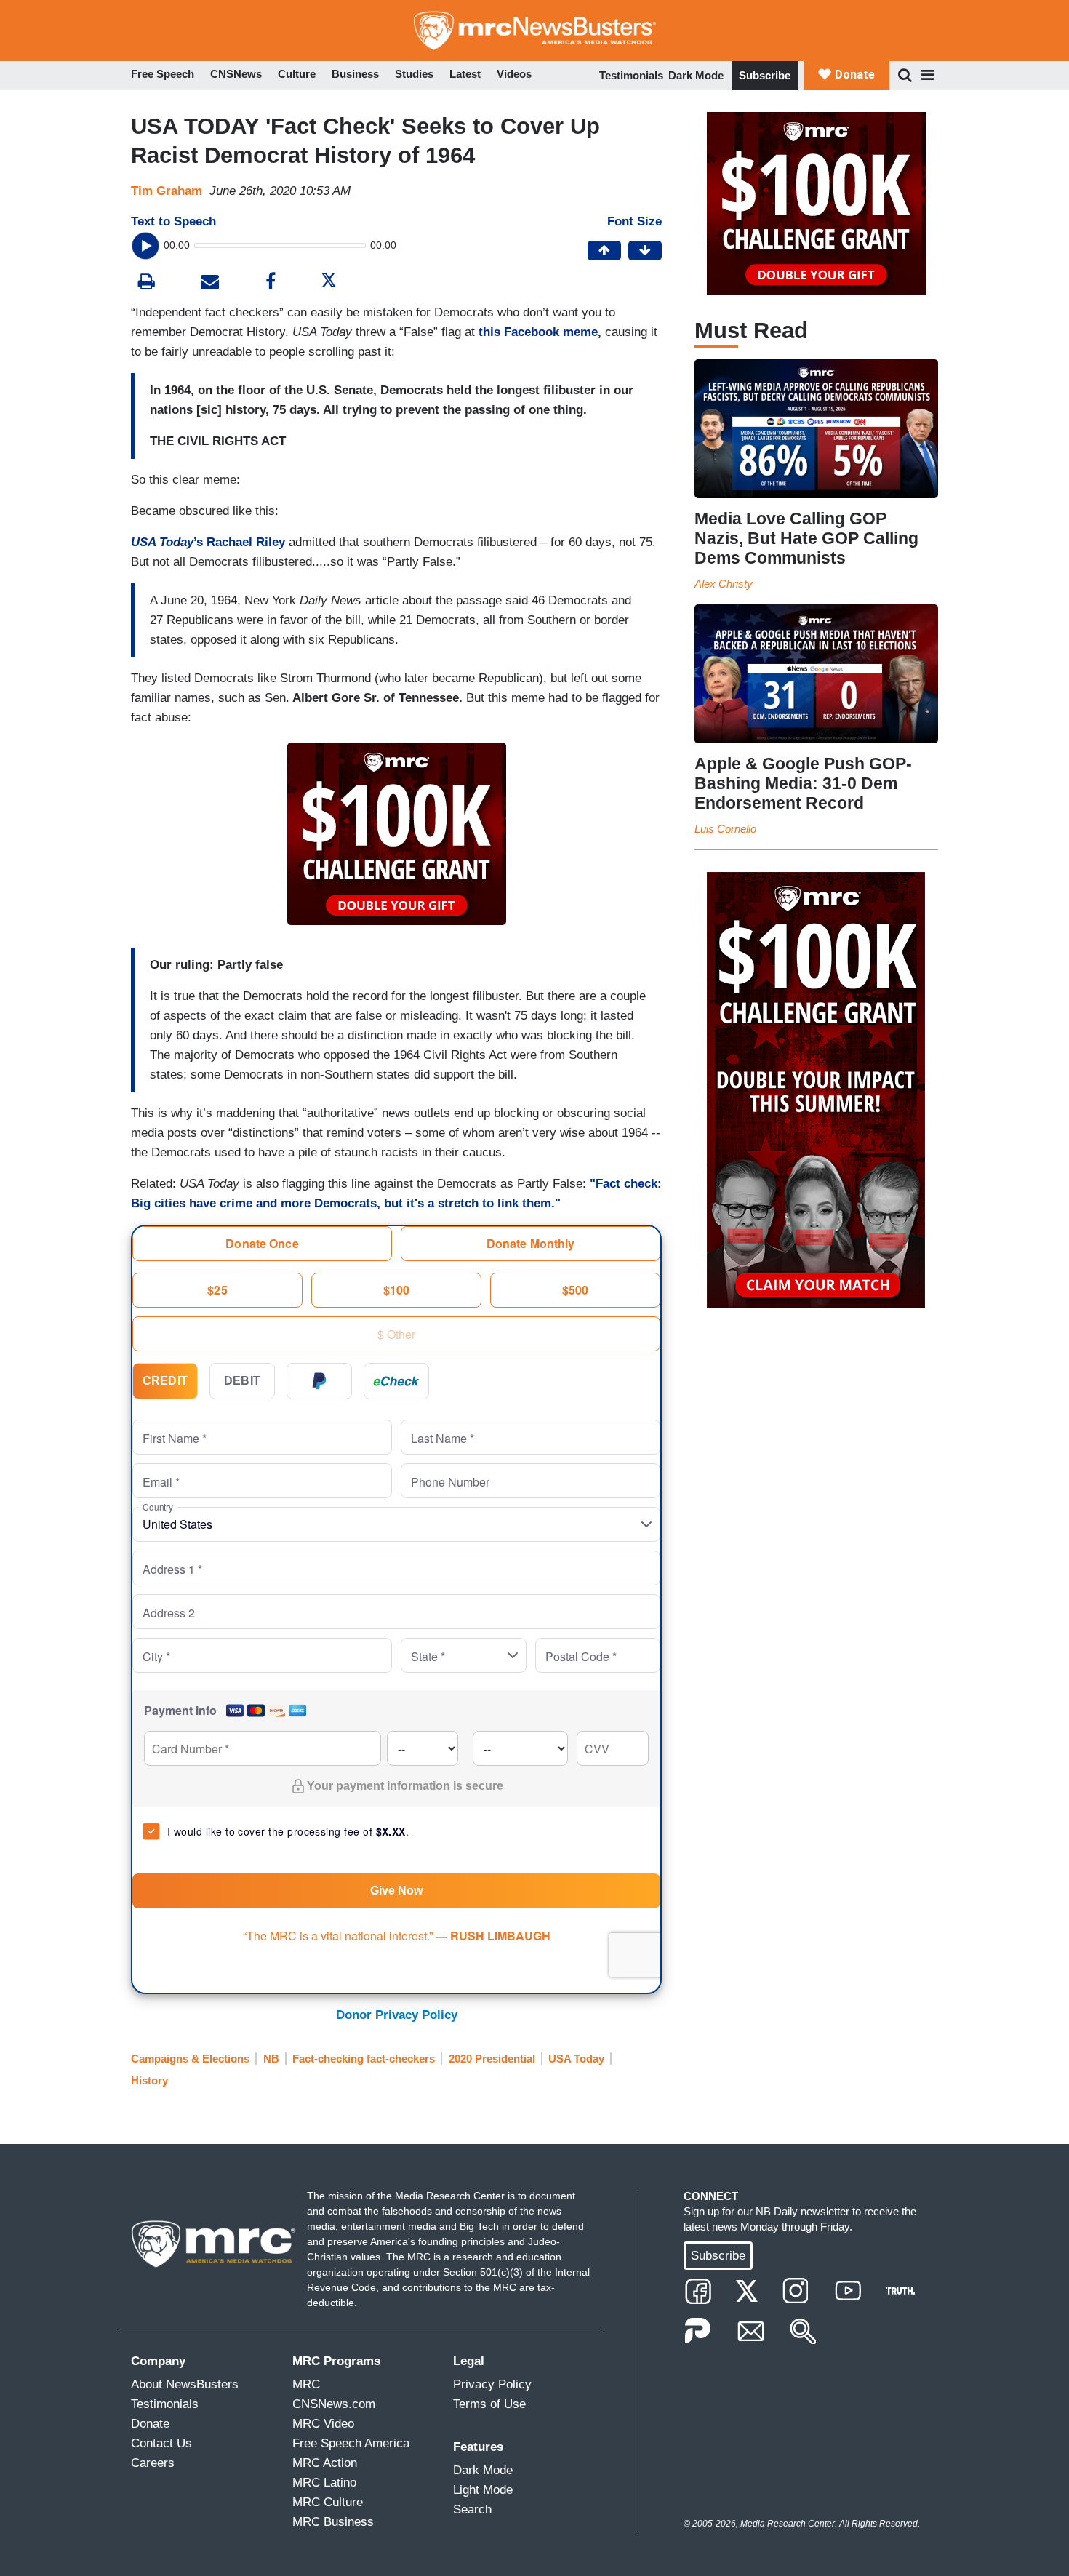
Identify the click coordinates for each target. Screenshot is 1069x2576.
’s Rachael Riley (208, 542)
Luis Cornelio (725, 829)
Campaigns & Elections (190, 2059)
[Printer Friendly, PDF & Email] (210, 283)
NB (271, 2059)
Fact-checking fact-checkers (364, 2059)
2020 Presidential (492, 2059)
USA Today (576, 2059)
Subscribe (765, 75)
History (149, 2080)
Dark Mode (696, 75)
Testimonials (631, 75)
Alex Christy (724, 584)
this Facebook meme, (540, 332)
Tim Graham (167, 191)
